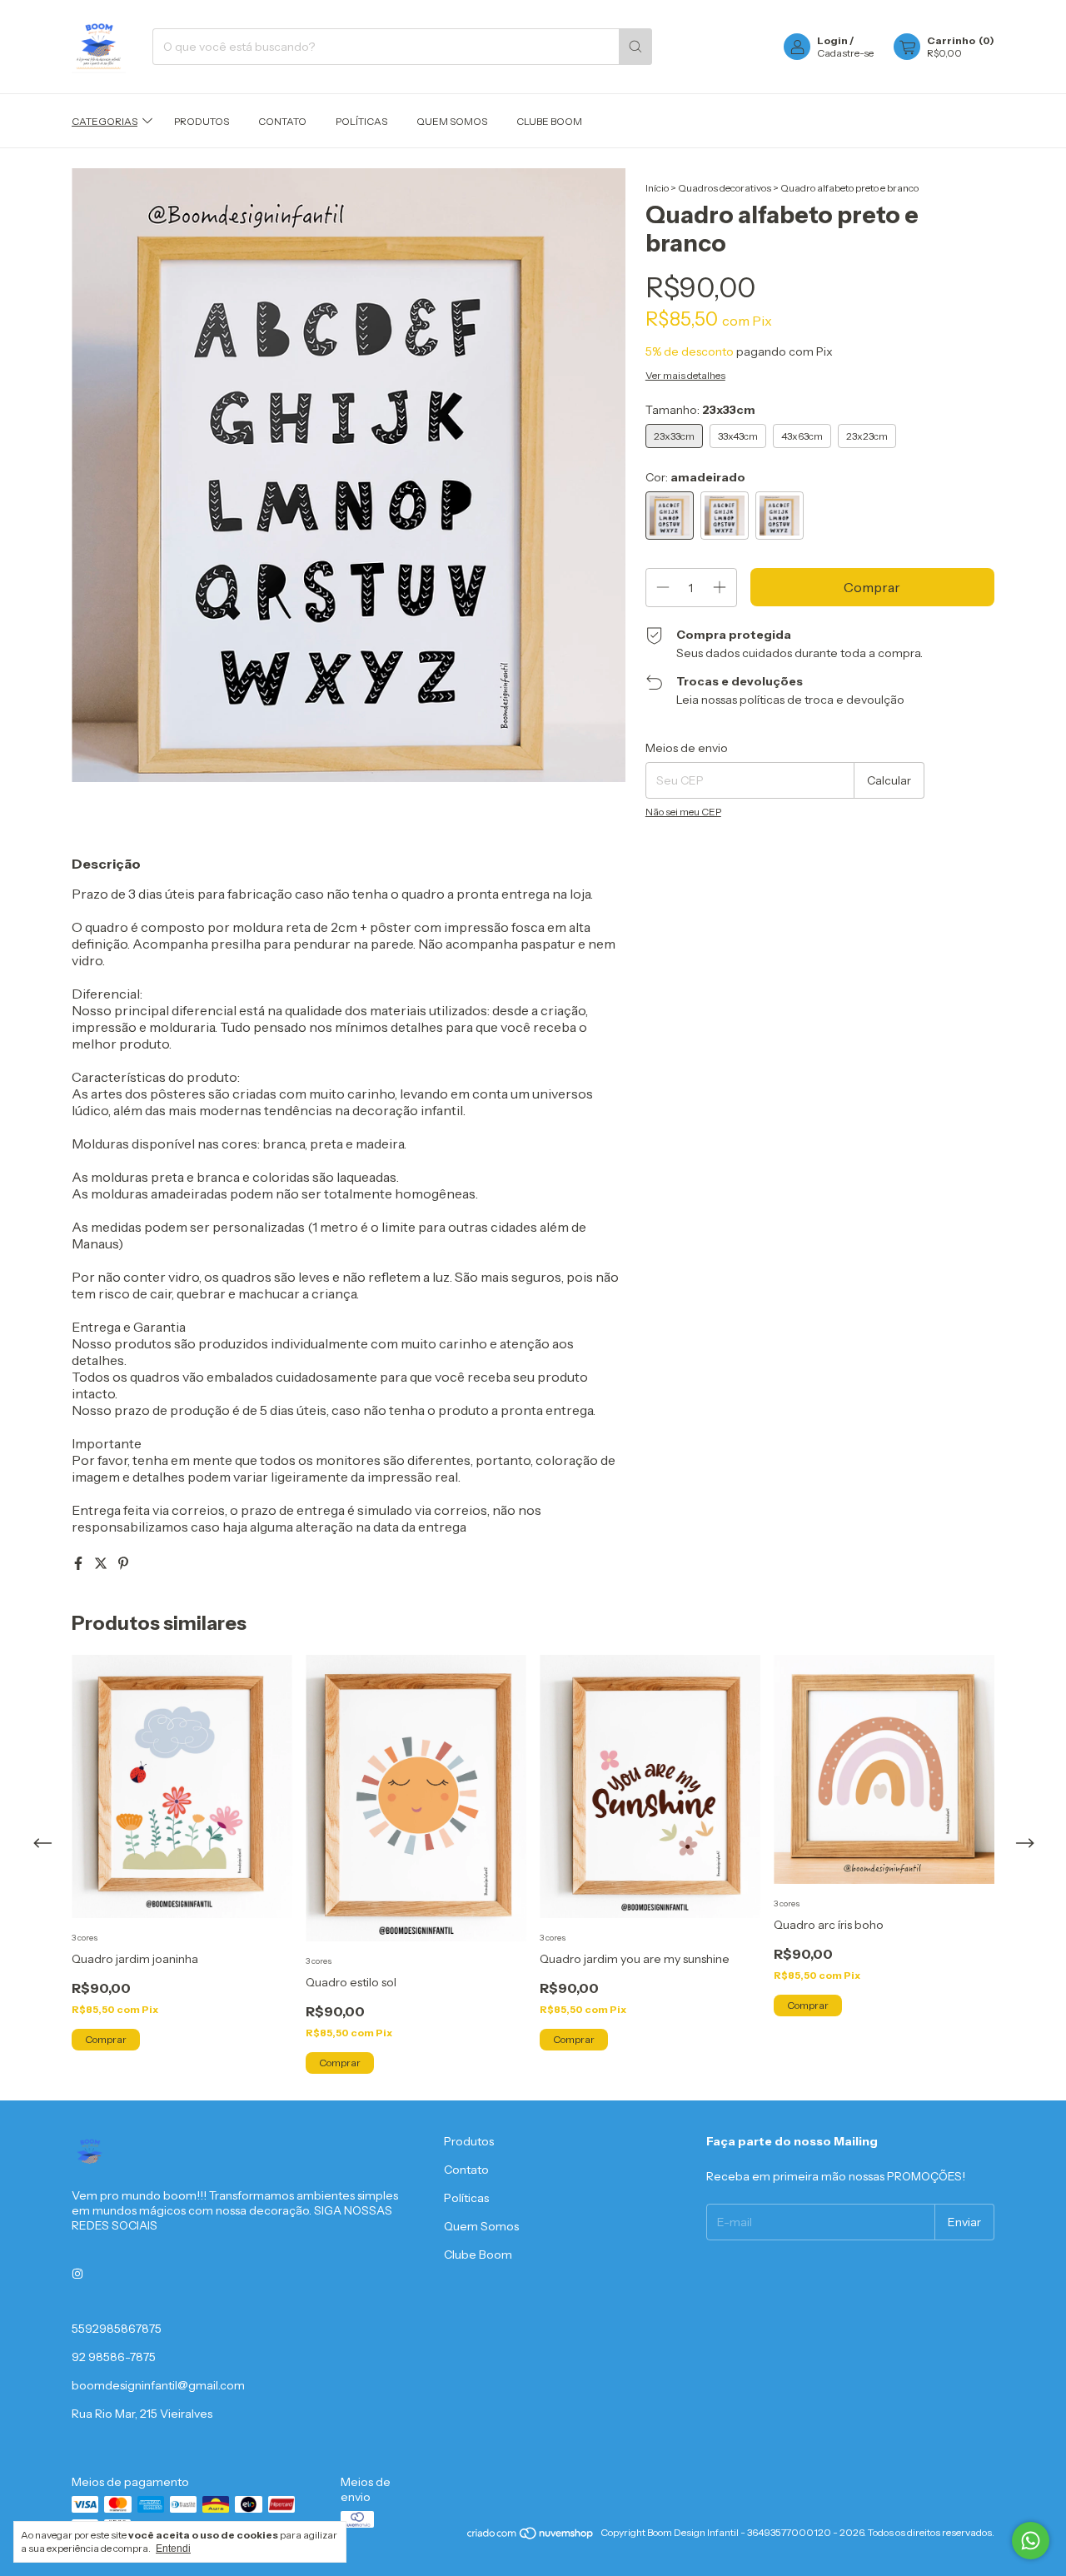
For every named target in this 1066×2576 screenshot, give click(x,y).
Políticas (361, 121)
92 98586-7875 (114, 2357)
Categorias (105, 121)
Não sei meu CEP (683, 812)
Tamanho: (700, 410)
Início (657, 188)
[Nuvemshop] (531, 2536)
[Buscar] (635, 47)
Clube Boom (549, 121)
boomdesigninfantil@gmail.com (158, 2385)
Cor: (695, 477)
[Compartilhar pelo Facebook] (80, 1563)
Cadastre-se (845, 53)
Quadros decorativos (725, 188)
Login (832, 40)
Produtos (202, 121)
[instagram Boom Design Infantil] (77, 2274)
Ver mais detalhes (685, 375)
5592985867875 (117, 2329)
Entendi (173, 2549)
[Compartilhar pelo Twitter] (102, 1563)
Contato (282, 121)
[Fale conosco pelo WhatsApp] (1031, 2541)
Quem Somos (452, 121)
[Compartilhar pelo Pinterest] (123, 1563)
